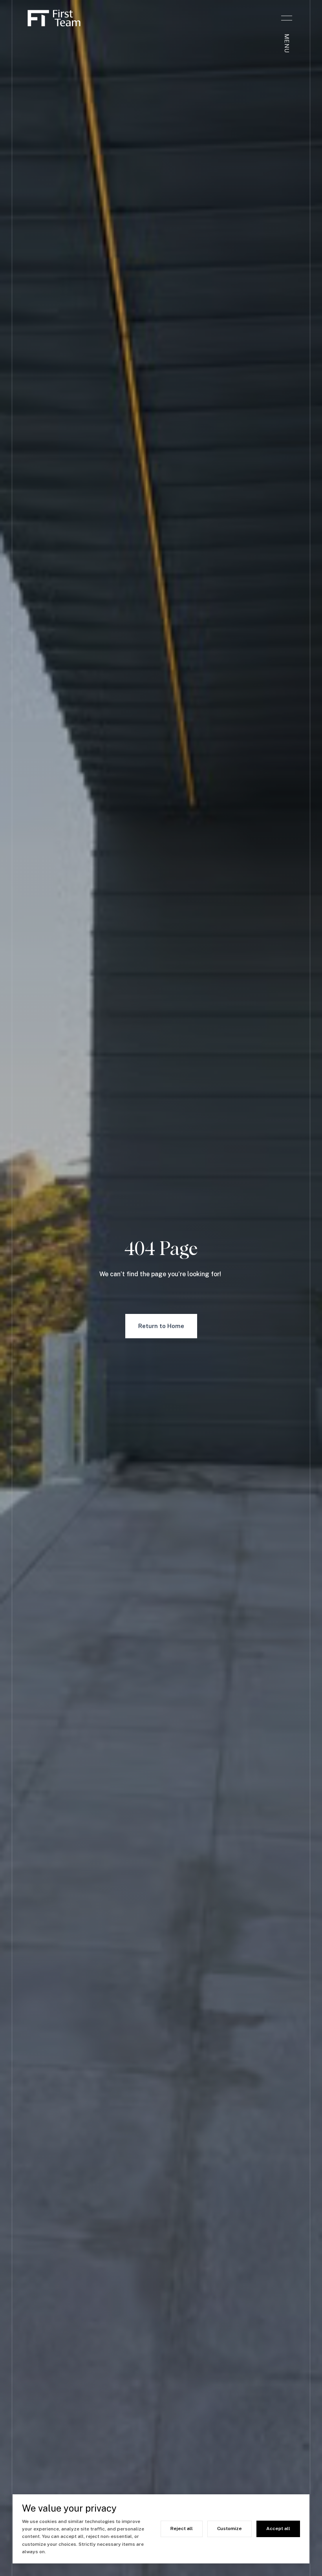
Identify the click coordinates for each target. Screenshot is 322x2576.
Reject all (182, 2528)
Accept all (278, 2528)
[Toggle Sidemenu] (287, 18)
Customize (230, 2528)
